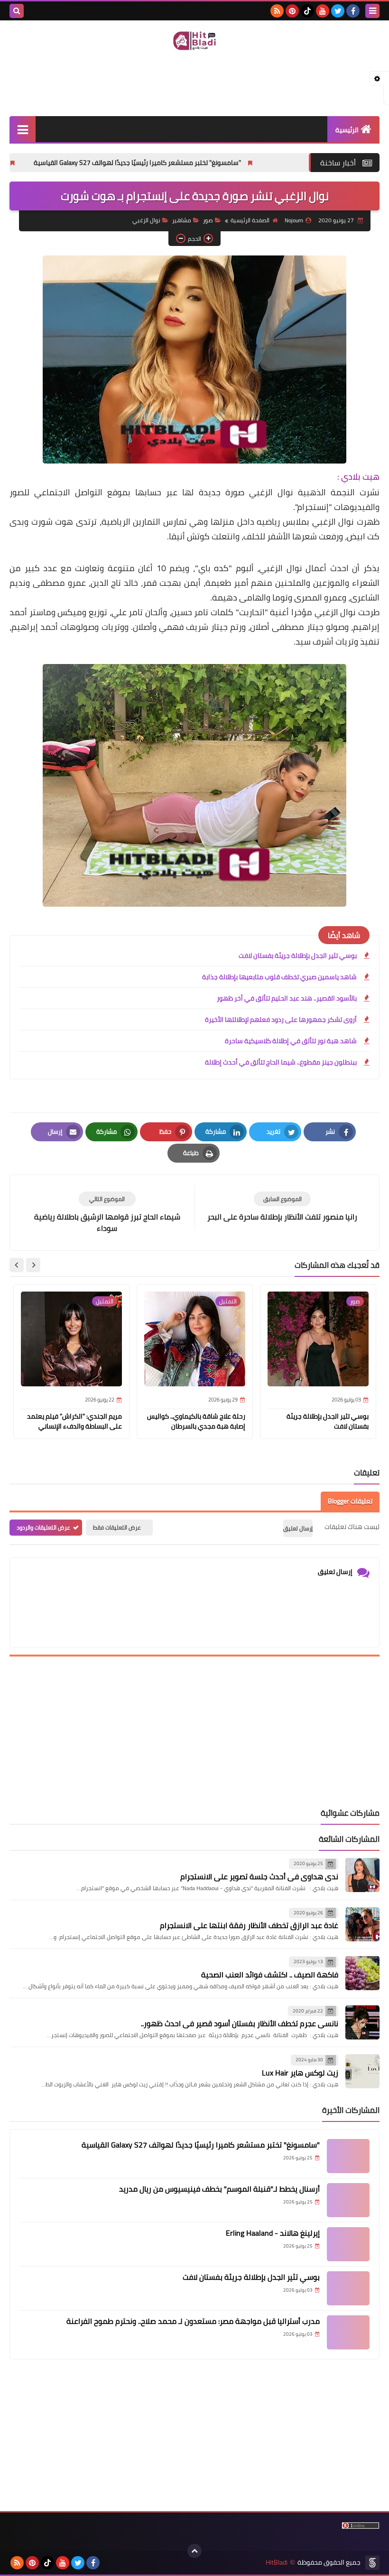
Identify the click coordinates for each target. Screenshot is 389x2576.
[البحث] (17, 11)
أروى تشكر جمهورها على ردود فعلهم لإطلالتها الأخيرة (281, 1019)
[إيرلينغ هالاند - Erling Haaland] (348, 2244)
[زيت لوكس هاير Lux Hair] (362, 2071)
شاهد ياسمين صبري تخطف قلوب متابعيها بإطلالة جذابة (279, 977)
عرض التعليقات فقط (117, 1527)
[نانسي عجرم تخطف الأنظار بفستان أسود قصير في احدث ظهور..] (362, 2022)
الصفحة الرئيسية (250, 220)
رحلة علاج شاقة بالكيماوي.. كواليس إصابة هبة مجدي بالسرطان (196, 1421)
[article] (107, 1213)
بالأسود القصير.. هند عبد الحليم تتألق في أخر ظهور (287, 998)
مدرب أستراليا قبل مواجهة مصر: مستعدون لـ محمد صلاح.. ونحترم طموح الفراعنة (193, 2321)
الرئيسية (347, 130)
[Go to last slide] (33, 1265)
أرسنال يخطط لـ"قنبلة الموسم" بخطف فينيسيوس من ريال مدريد (219, 2189)
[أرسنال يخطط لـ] (348, 2200)
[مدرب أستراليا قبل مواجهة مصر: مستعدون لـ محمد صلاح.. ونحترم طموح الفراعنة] (348, 2332)
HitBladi (277, 2562)
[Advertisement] (194, 82)
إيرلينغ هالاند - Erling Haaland (273, 2233)
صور (208, 220)
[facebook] (353, 11)
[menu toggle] (372, 11)
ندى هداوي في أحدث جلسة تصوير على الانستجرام (259, 1876)
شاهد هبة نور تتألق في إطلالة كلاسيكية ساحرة (291, 1041)
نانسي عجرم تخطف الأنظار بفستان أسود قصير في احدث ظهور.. (240, 2023)
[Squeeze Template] (372, 2563)
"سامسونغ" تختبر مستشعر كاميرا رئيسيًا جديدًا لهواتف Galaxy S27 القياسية (202, 163)
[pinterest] (292, 11)
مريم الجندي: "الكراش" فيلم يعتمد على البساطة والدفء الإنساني (74, 1421)
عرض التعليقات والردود (43, 1527)
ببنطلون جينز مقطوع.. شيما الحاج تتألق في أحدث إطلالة (281, 1062)
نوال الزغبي (146, 220)
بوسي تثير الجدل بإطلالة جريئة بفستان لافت (298, 956)
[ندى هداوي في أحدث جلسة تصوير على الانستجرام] (362, 1875)
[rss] (277, 11)
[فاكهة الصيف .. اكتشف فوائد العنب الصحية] (362, 1973)
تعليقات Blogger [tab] (350, 1501)
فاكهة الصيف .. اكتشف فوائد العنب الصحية (270, 1975)
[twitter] (338, 11)
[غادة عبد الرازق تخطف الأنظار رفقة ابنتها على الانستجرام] (362, 1924)
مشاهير (182, 220)
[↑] (194, 2551)
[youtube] (323, 11)
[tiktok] (307, 11)
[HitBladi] (194, 41)
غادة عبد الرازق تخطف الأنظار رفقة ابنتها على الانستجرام (249, 1925)
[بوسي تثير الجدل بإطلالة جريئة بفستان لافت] (348, 2288)
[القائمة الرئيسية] (23, 129)
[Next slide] (17, 1265)
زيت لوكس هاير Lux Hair (300, 2073)
